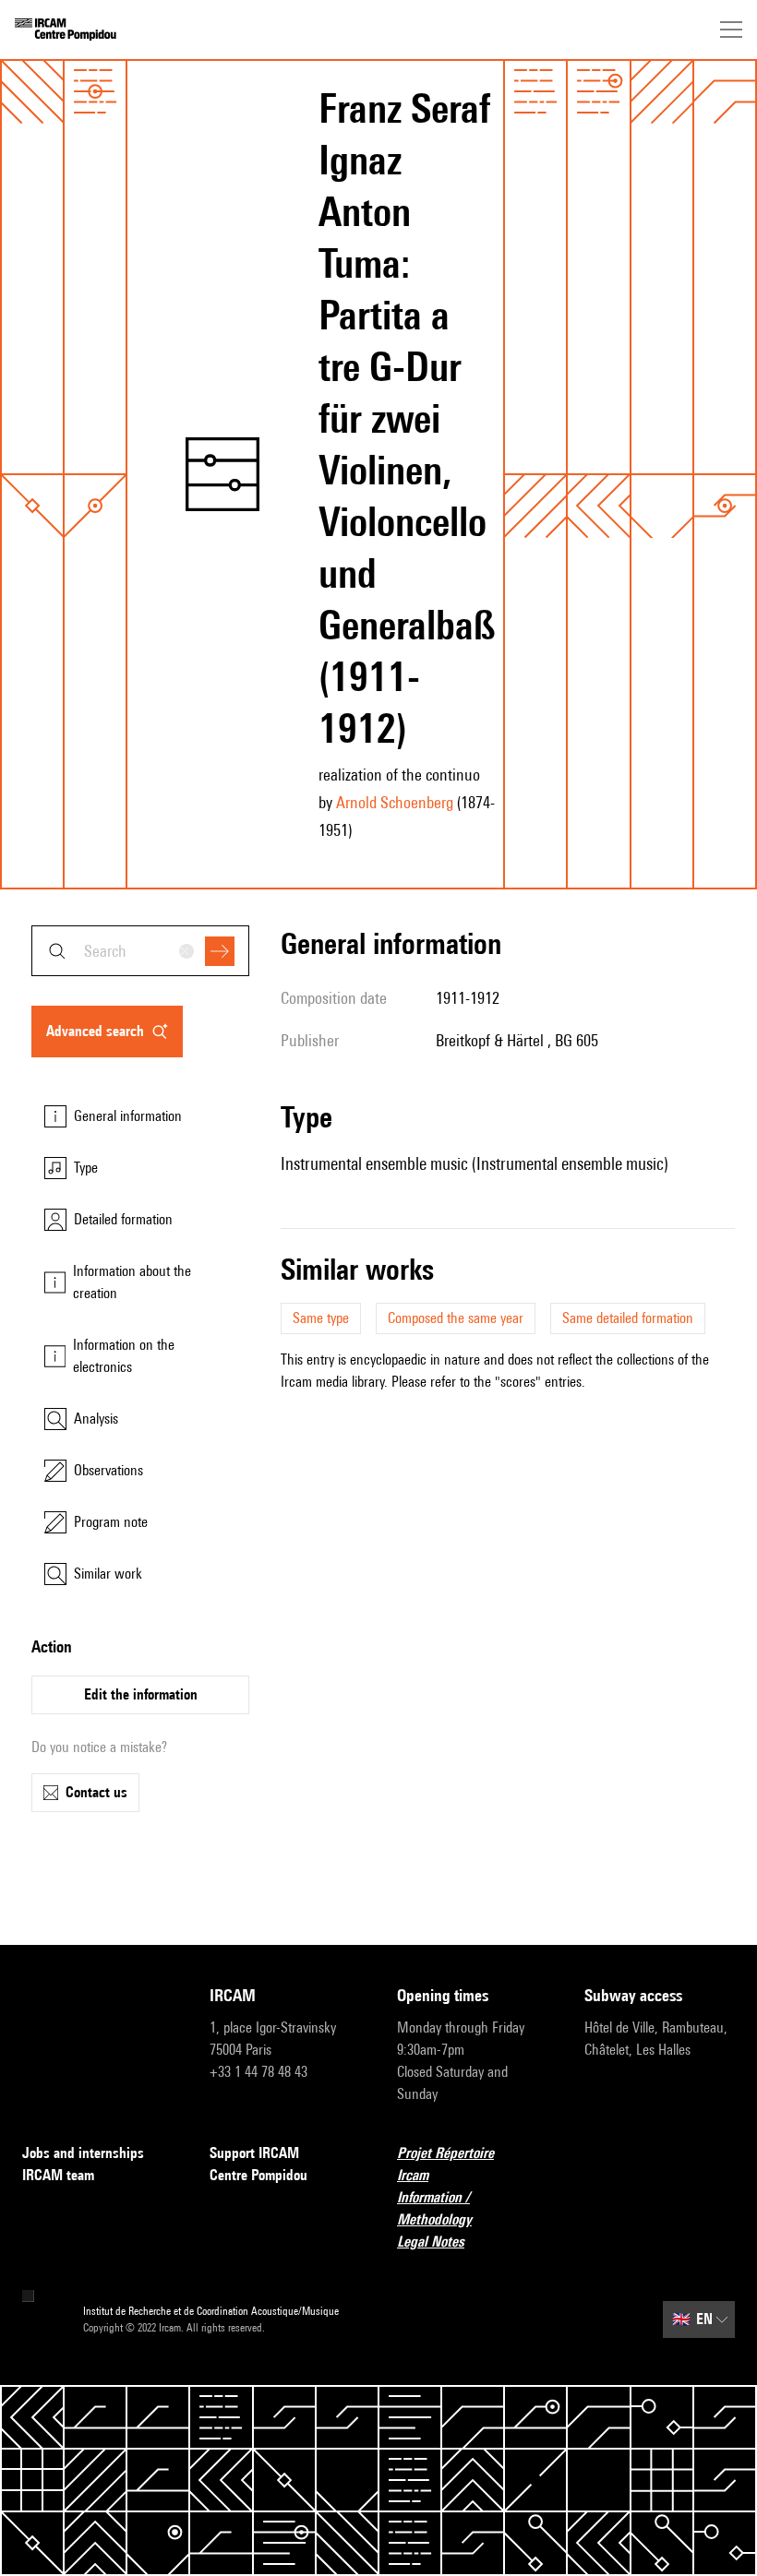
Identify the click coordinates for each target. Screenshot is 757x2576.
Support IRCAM (254, 2153)
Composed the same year (456, 1318)
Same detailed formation (628, 1318)
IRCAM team (58, 2175)
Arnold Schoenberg (395, 802)
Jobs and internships (83, 2153)
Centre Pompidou (258, 2175)
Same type (321, 1318)
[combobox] (140, 951)
